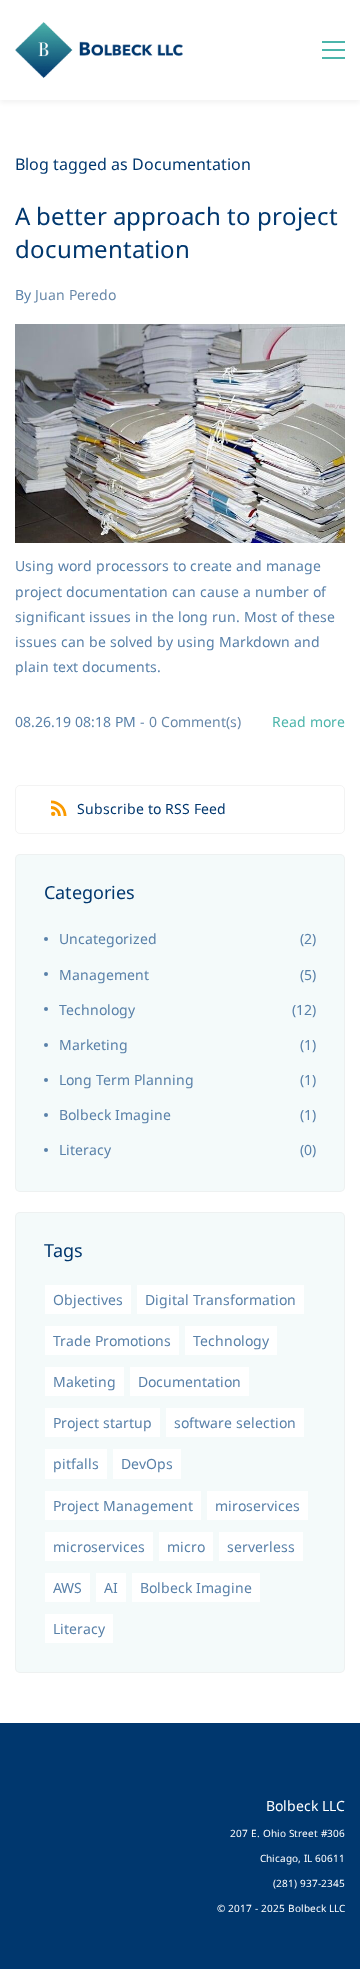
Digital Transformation (220, 1299)
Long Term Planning (126, 1079)
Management (104, 974)
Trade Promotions (112, 1340)
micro (186, 1546)
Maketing (84, 1381)
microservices (99, 1546)
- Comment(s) (190, 721)
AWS (67, 1587)
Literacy (85, 1149)
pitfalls (76, 1463)
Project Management (123, 1505)
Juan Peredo (75, 294)
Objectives (88, 1299)
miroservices (257, 1505)
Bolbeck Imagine (115, 1114)
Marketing (93, 1044)
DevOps (147, 1463)
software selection (235, 1422)
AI (111, 1587)
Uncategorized (108, 938)
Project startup (102, 1422)
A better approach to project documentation (176, 232)
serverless (261, 1546)
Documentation (189, 1381)
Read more (308, 721)
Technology (97, 1009)
